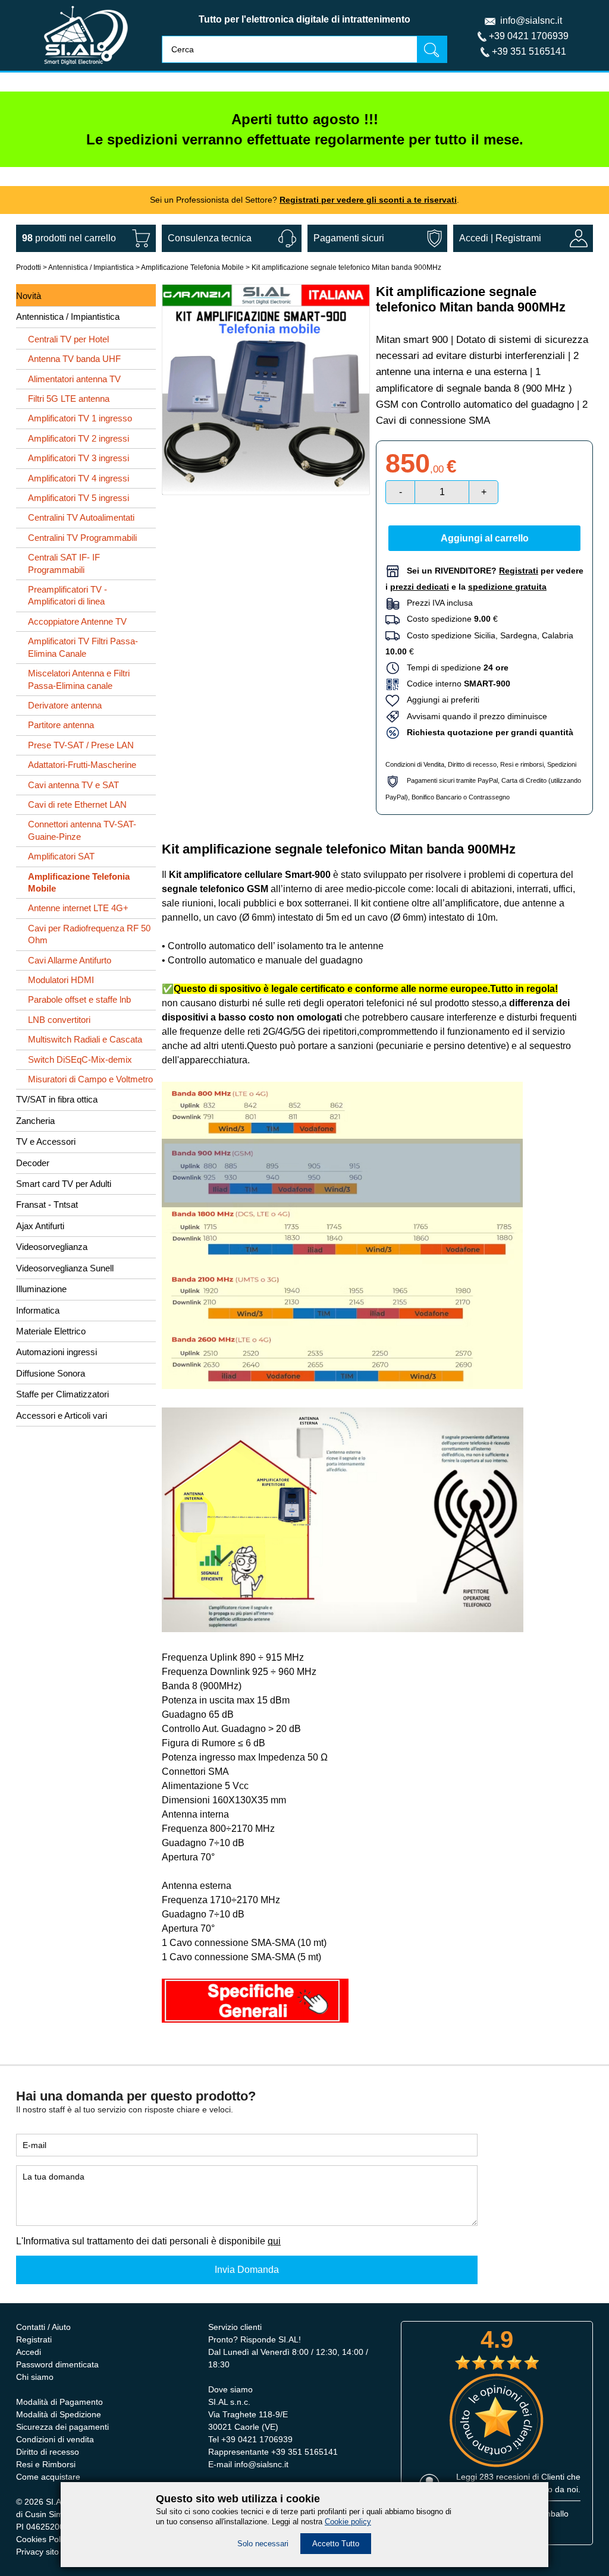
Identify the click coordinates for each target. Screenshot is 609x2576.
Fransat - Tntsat (47, 1204)
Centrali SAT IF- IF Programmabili (64, 563)
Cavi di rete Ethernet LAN (77, 804)
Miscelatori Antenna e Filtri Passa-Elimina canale (79, 679)
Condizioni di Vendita (415, 764)
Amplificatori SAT (61, 856)
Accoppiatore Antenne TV (77, 621)
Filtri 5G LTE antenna (69, 399)
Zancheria (35, 1121)
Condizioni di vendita (55, 2439)
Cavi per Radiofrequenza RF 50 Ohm (89, 934)
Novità (29, 296)
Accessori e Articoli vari (62, 1415)
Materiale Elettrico (51, 1331)
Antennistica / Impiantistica (91, 267)
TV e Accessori (46, 1141)
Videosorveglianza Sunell (65, 1268)
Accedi (474, 238)
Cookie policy (348, 2522)
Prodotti (29, 267)
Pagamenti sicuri (349, 238)
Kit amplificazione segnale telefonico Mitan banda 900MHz (346, 267)
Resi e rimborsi (522, 764)
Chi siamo (35, 2377)
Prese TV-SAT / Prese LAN (81, 745)
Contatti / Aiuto (43, 2327)
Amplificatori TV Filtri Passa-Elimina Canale (83, 647)
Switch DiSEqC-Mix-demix (80, 1059)
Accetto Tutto (336, 2544)
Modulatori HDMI (61, 980)
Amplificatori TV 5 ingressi (79, 498)
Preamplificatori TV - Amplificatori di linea (68, 595)
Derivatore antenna (65, 705)
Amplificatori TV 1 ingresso (80, 418)
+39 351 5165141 (529, 51)
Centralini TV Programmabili (82, 538)
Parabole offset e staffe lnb (79, 999)
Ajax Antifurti (40, 1226)
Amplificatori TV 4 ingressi (79, 478)
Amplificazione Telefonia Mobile (192, 267)
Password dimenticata (57, 2364)
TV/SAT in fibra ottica (57, 1099)
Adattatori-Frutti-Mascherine (82, 765)
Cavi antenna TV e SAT (73, 785)
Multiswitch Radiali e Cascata (85, 1039)
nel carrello (69, 238)
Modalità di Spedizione (59, 2414)
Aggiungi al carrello (485, 538)
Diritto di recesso (472, 764)
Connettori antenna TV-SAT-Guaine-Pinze (82, 830)
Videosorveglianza (52, 1247)
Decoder (33, 1163)
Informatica (38, 1310)
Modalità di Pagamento (59, 2402)
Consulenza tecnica (210, 238)
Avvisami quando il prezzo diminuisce (473, 716)
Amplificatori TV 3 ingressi (79, 458)
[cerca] (432, 49)
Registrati (34, 2339)
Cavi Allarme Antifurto (70, 960)
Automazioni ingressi (56, 1352)
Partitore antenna (61, 725)
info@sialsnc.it (531, 21)
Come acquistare (48, 2477)
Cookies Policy (43, 2539)
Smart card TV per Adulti (64, 1184)
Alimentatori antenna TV (74, 379)
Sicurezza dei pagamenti (62, 2427)
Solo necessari (263, 2544)
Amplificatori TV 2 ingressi (79, 438)
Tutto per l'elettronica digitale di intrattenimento (304, 19)
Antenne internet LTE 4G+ (78, 908)
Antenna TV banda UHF (74, 359)
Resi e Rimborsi (46, 2464)
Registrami (518, 238)
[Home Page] (86, 67)
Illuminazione (41, 1289)
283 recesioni (505, 2477)
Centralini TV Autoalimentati (81, 517)
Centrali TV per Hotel (68, 339)
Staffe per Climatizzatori (62, 1394)
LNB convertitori (59, 1020)
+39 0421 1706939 (529, 36)
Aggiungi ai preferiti (440, 700)
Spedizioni (562, 764)
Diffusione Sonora (51, 1373)
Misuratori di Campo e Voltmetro (90, 1079)
